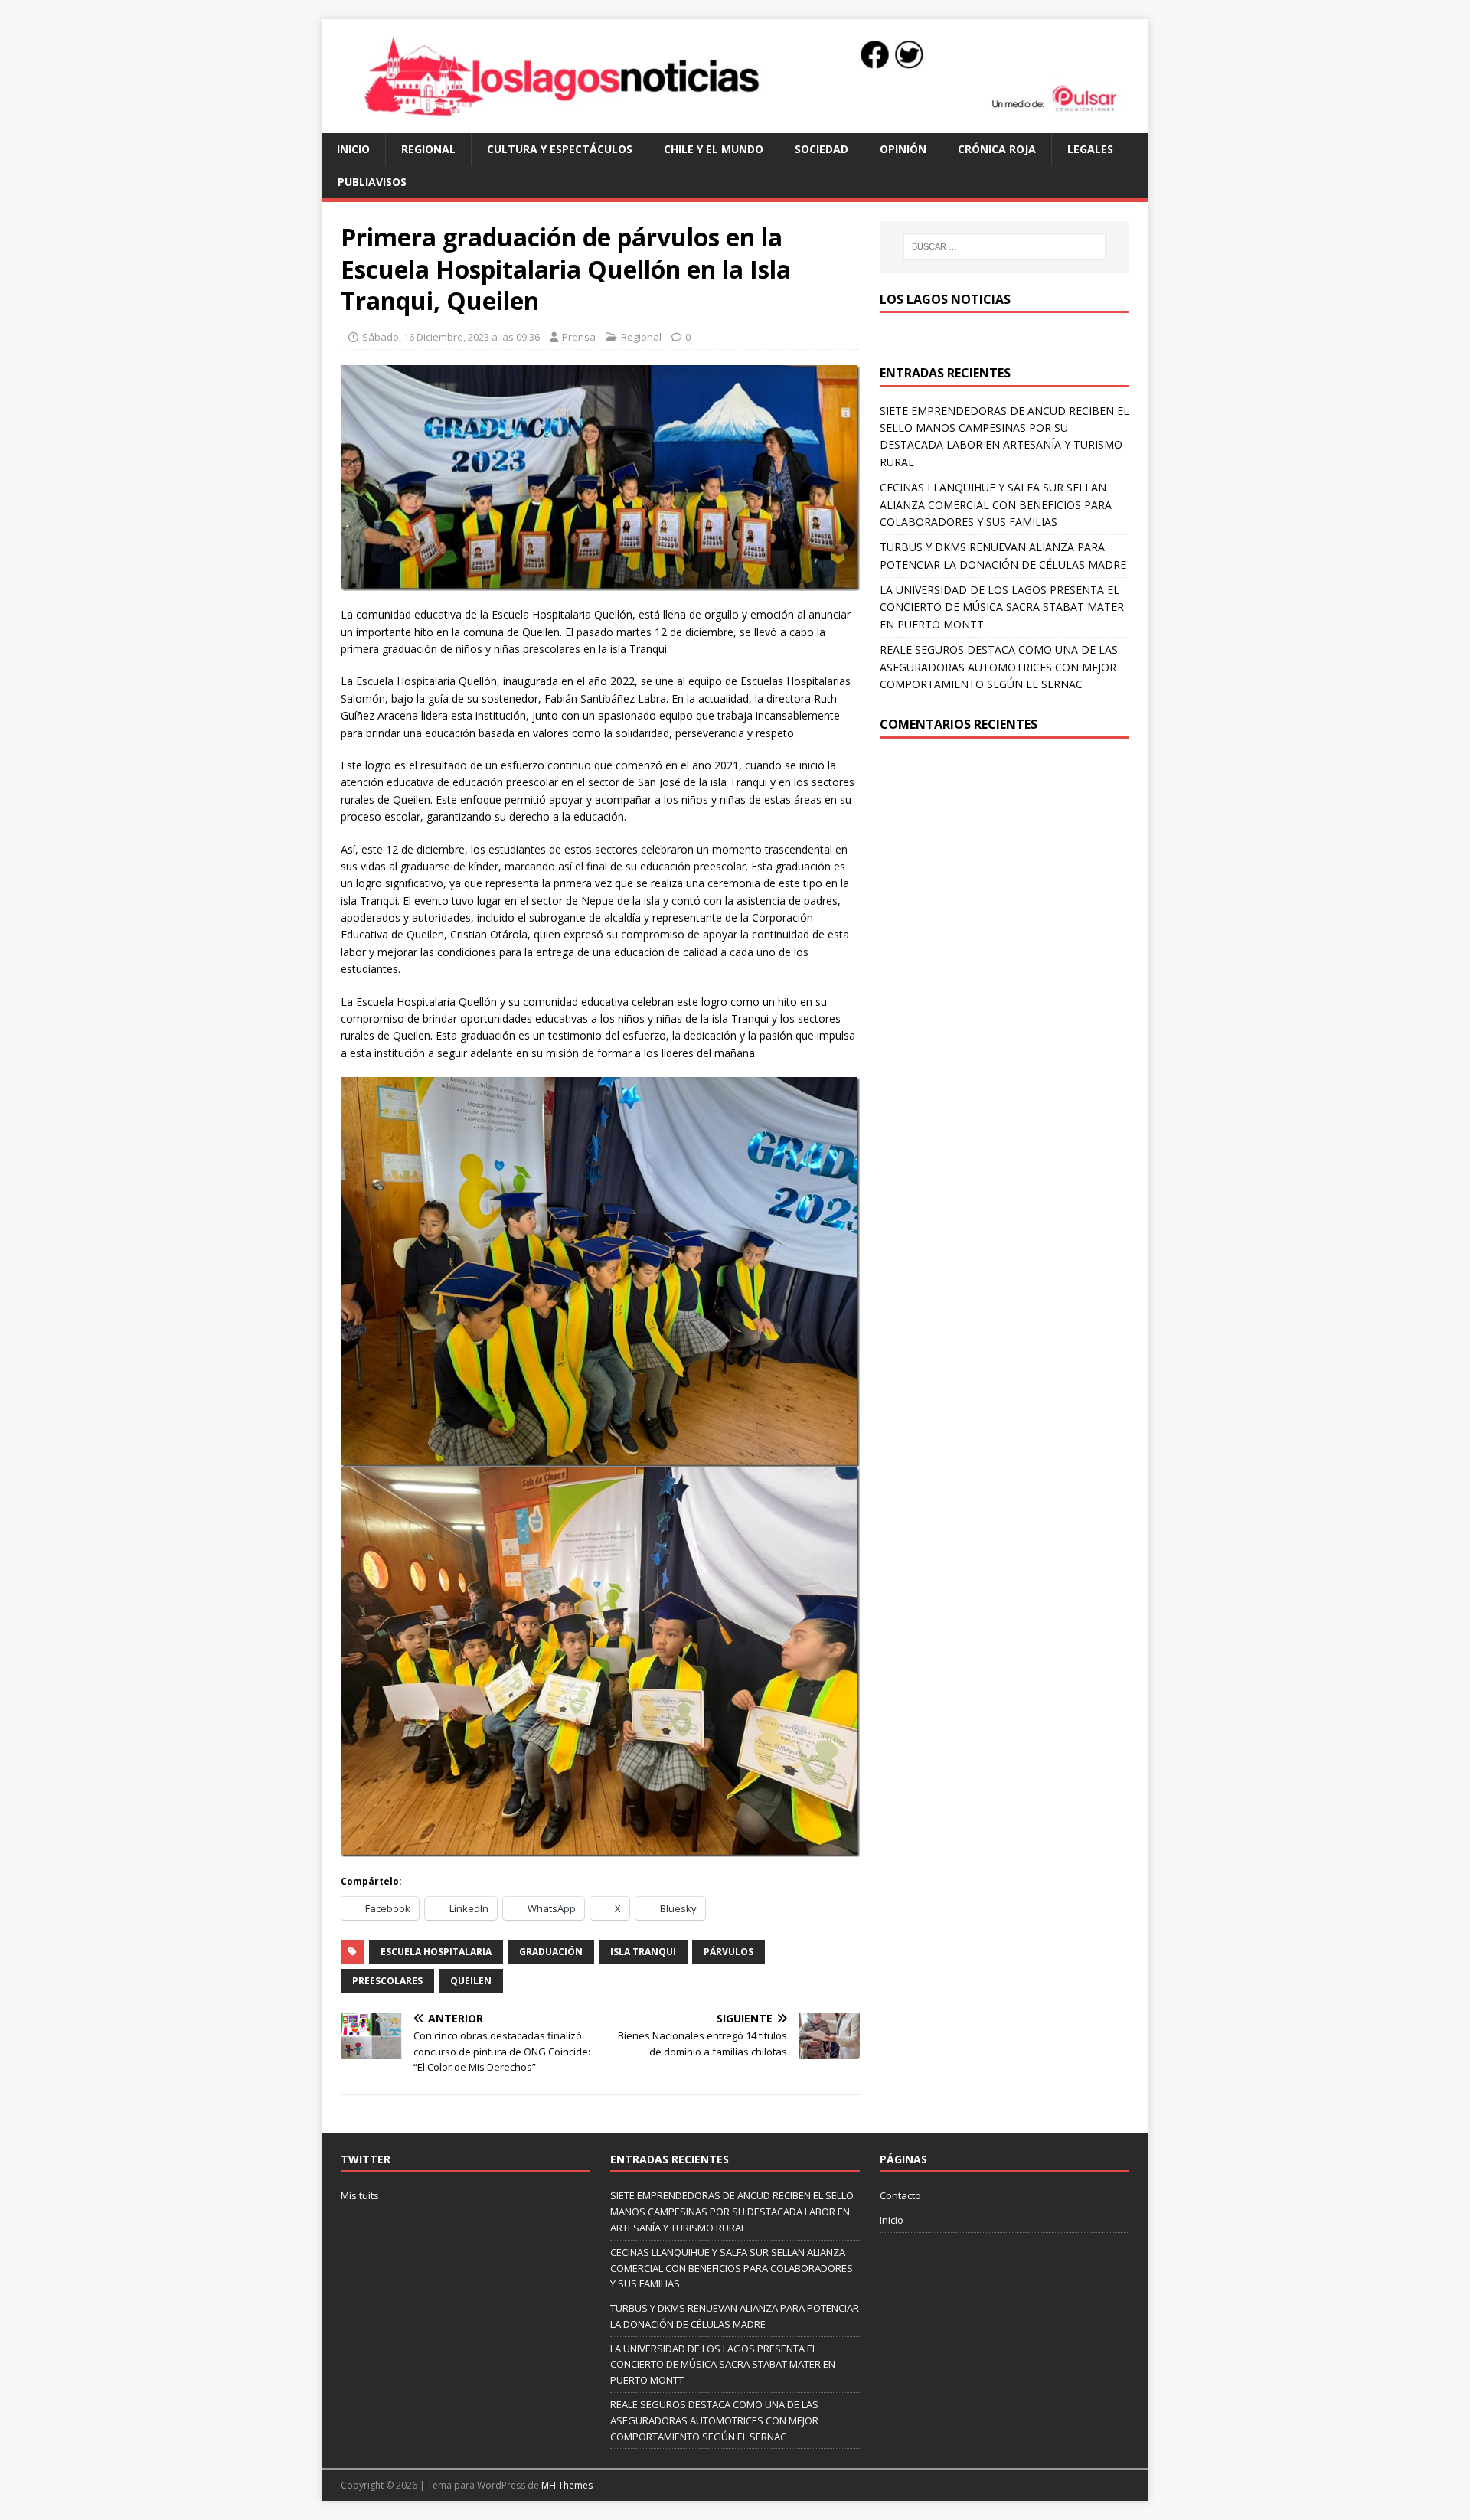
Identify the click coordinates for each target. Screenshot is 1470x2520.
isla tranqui (643, 1952)
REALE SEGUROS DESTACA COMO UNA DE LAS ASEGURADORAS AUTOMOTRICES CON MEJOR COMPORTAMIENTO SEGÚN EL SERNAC (999, 667)
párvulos (728, 1952)
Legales (1090, 149)
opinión (903, 149)
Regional (428, 149)
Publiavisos (372, 182)
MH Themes (567, 2485)
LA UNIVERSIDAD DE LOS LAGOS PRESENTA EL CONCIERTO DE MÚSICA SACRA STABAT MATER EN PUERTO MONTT (1002, 607)
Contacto (900, 2195)
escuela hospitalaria (436, 1952)
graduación (551, 1952)
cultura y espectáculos (560, 149)
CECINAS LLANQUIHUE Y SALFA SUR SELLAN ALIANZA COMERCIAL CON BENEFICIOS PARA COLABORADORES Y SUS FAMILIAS (996, 504)
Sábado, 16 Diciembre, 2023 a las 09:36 (451, 337)
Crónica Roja (997, 149)
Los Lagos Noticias (945, 299)
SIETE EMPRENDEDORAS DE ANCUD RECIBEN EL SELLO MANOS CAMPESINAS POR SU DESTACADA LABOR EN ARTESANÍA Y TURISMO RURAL (732, 2212)
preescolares (387, 1981)
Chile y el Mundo (714, 149)
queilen (471, 1981)
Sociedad (822, 149)
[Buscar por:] (1004, 246)
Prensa (579, 337)
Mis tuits (360, 2195)
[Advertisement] (1004, 869)
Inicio (353, 149)
